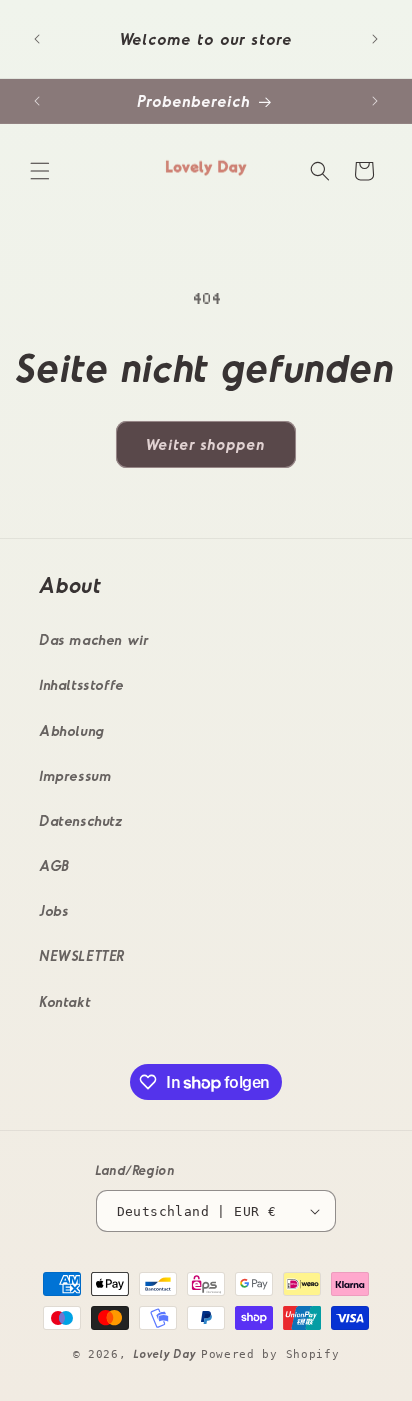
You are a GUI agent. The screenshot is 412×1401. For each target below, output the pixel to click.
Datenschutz (82, 820)
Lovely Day (167, 1353)
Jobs (54, 910)
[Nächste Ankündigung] (375, 39)
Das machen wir (94, 639)
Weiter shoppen (206, 444)
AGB (55, 865)
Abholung (72, 730)
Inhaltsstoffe (82, 684)
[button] (40, 171)
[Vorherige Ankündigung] (37, 39)
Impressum (76, 775)
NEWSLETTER (83, 955)
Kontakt (65, 1001)
